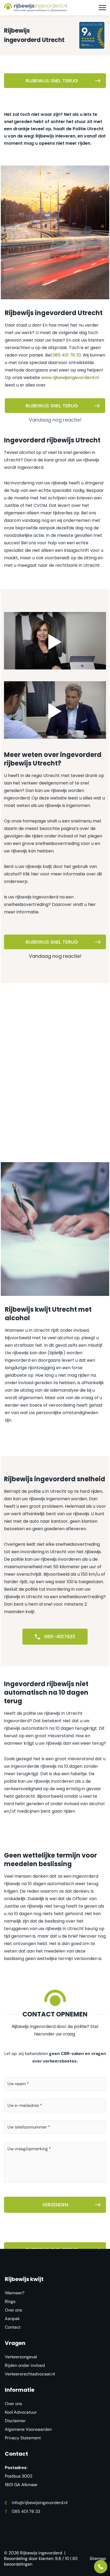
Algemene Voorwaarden (28, 2429)
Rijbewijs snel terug (52, 81)
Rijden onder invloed (25, 2365)
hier (35, 874)
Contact (13, 2327)
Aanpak (12, 2319)
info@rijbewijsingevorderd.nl (36, 2503)
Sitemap (98, 2558)
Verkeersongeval (21, 2357)
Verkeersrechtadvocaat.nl (30, 2374)
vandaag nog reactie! (55, 420)
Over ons (13, 2310)
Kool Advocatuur (21, 2412)
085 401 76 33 (67, 355)
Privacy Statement (23, 2438)
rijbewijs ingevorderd (37, 897)
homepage (34, 821)
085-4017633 (59, 1637)
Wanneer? (15, 2293)
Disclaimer (15, 2421)
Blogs (10, 2301)
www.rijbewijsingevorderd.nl (70, 378)
